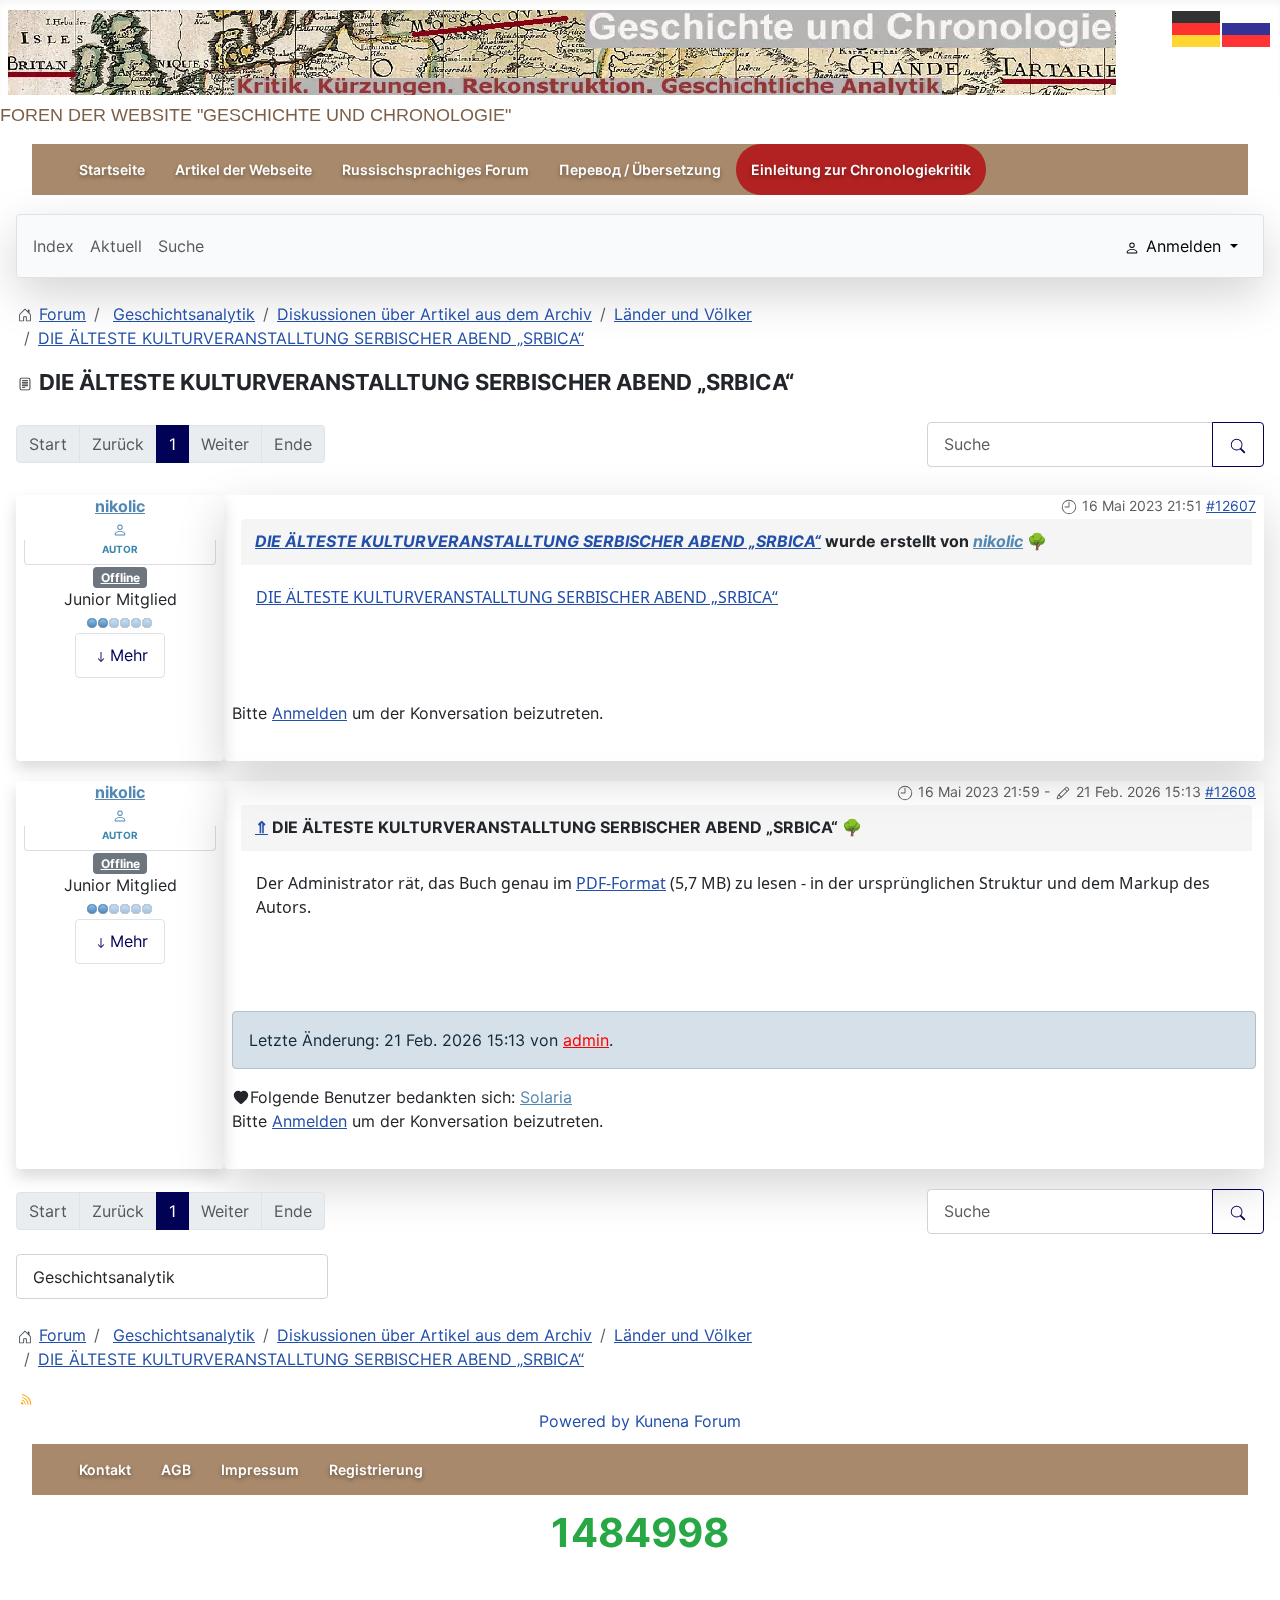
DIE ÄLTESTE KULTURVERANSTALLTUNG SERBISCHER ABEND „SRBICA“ (538, 541)
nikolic (120, 506)
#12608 (1230, 791)
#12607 (1231, 505)
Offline (120, 577)
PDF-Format (621, 883)
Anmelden (309, 713)
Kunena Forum (688, 1421)
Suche (181, 246)
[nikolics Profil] (120, 528)
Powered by (584, 1421)
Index (53, 246)
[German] (1197, 27)
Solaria (546, 1097)
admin (586, 1040)
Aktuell (116, 246)
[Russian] (1247, 27)
